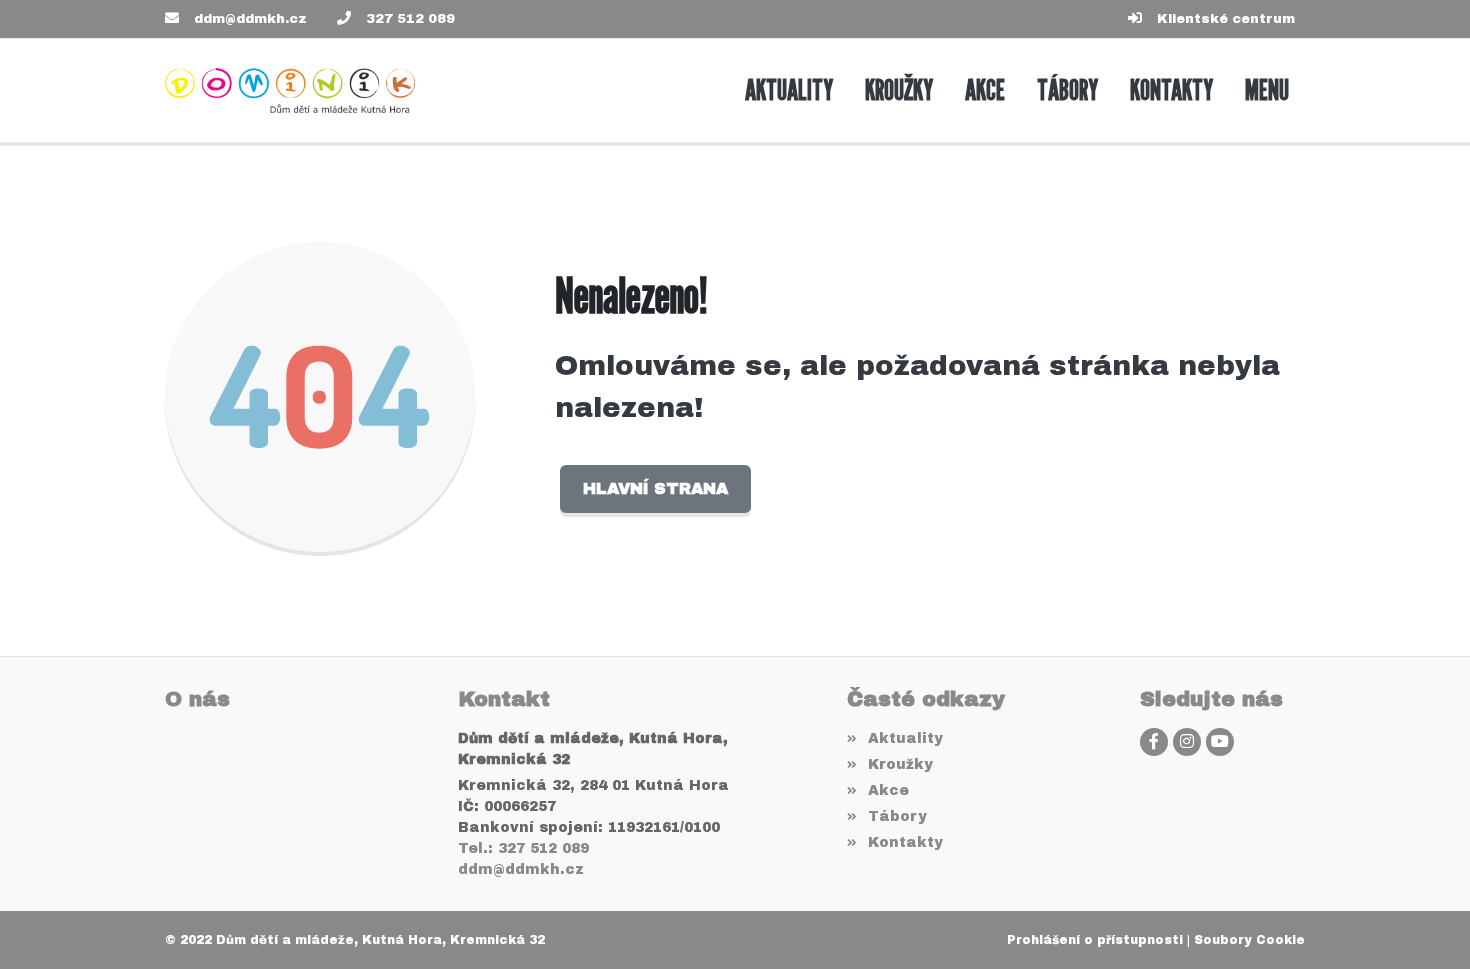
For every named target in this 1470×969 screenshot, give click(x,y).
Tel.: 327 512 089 (523, 848)
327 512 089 (410, 19)
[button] (1267, 90)
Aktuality (905, 738)
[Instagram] (1187, 742)
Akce (888, 790)
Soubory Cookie (1249, 940)
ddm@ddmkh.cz (250, 19)
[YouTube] (1220, 742)
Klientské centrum (1226, 19)
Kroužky (900, 764)
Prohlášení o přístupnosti (1095, 940)
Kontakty (905, 842)
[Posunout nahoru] (1425, 924)
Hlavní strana (655, 488)
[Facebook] (1154, 742)
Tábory (897, 816)
